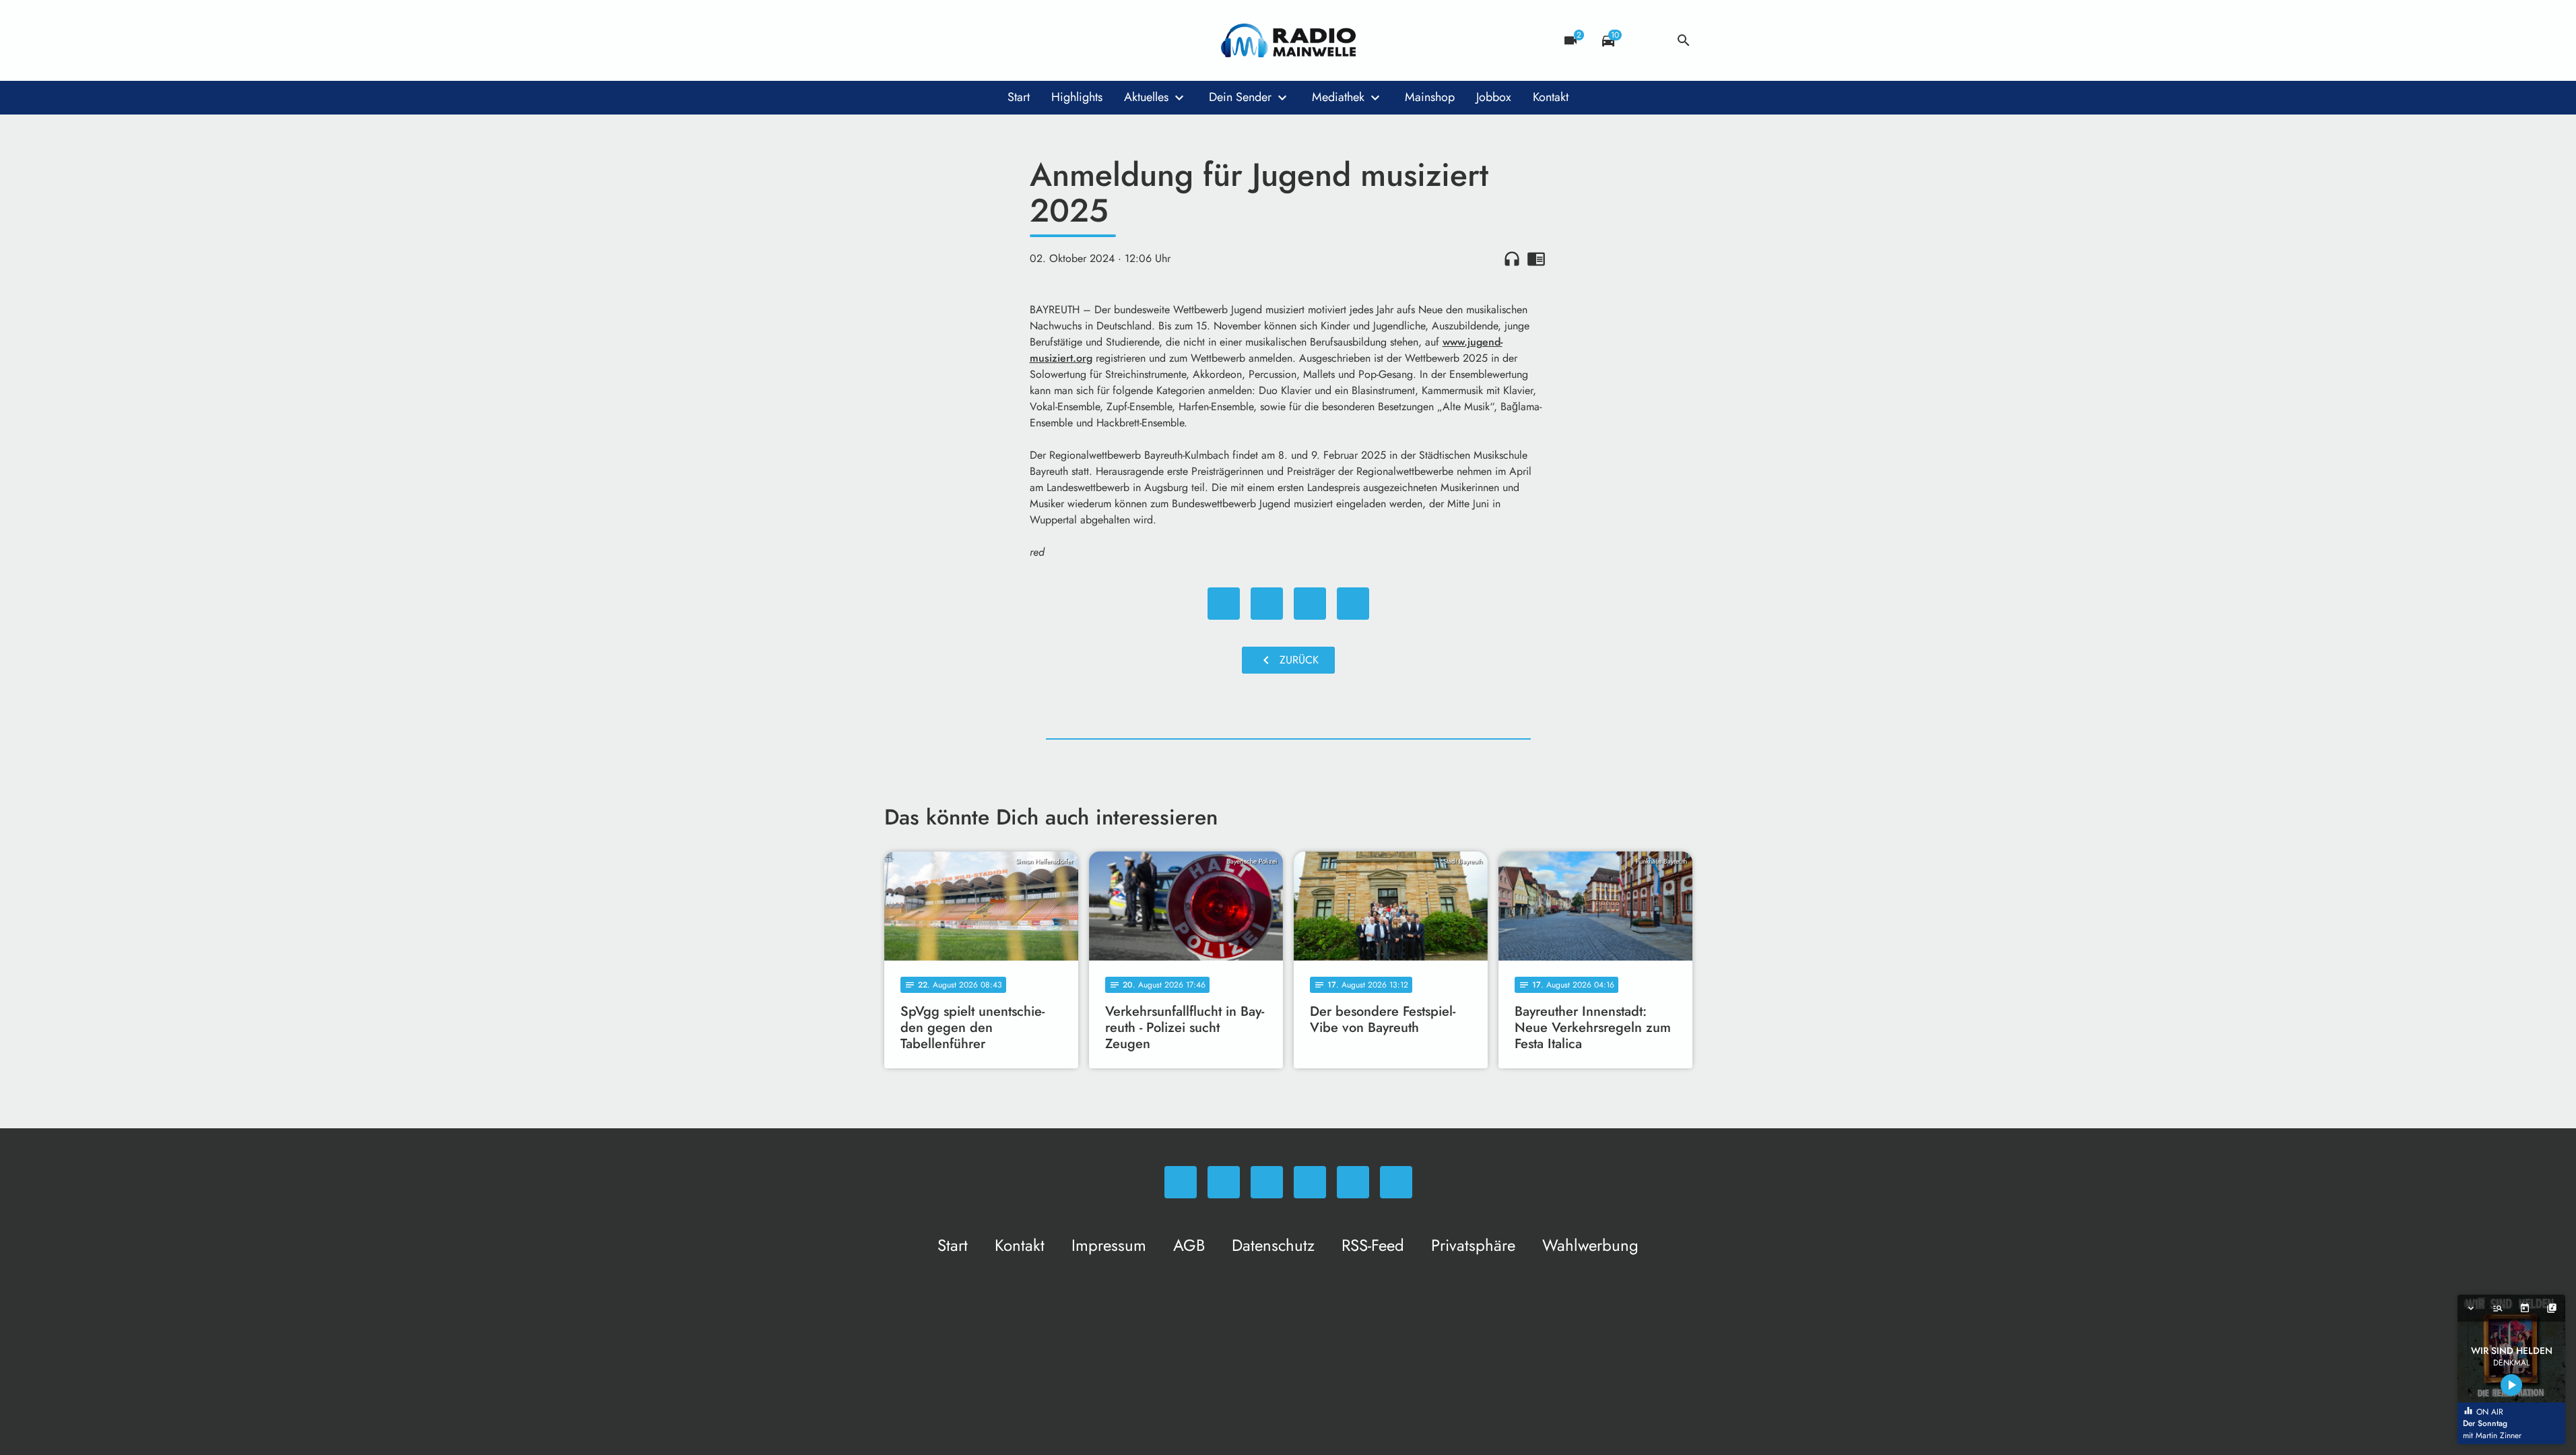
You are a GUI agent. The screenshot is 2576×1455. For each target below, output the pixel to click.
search (1684, 40)
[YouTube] (979, 40)
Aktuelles (1146, 97)
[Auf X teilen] (1267, 604)
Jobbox (1494, 97)
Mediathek (1338, 97)
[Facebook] (925, 40)
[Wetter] (1646, 40)
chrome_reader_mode (1536, 259)
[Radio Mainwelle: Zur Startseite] (1288, 40)
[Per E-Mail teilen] (1353, 604)
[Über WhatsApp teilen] (1310, 604)
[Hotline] (1032, 40)
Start (1019, 97)
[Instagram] (952, 40)
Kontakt (1551, 97)
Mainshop (1430, 97)
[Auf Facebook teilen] (1224, 604)
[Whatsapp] (898, 40)
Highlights (1077, 97)
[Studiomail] (1005, 40)
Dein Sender (1240, 97)
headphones (1512, 259)
